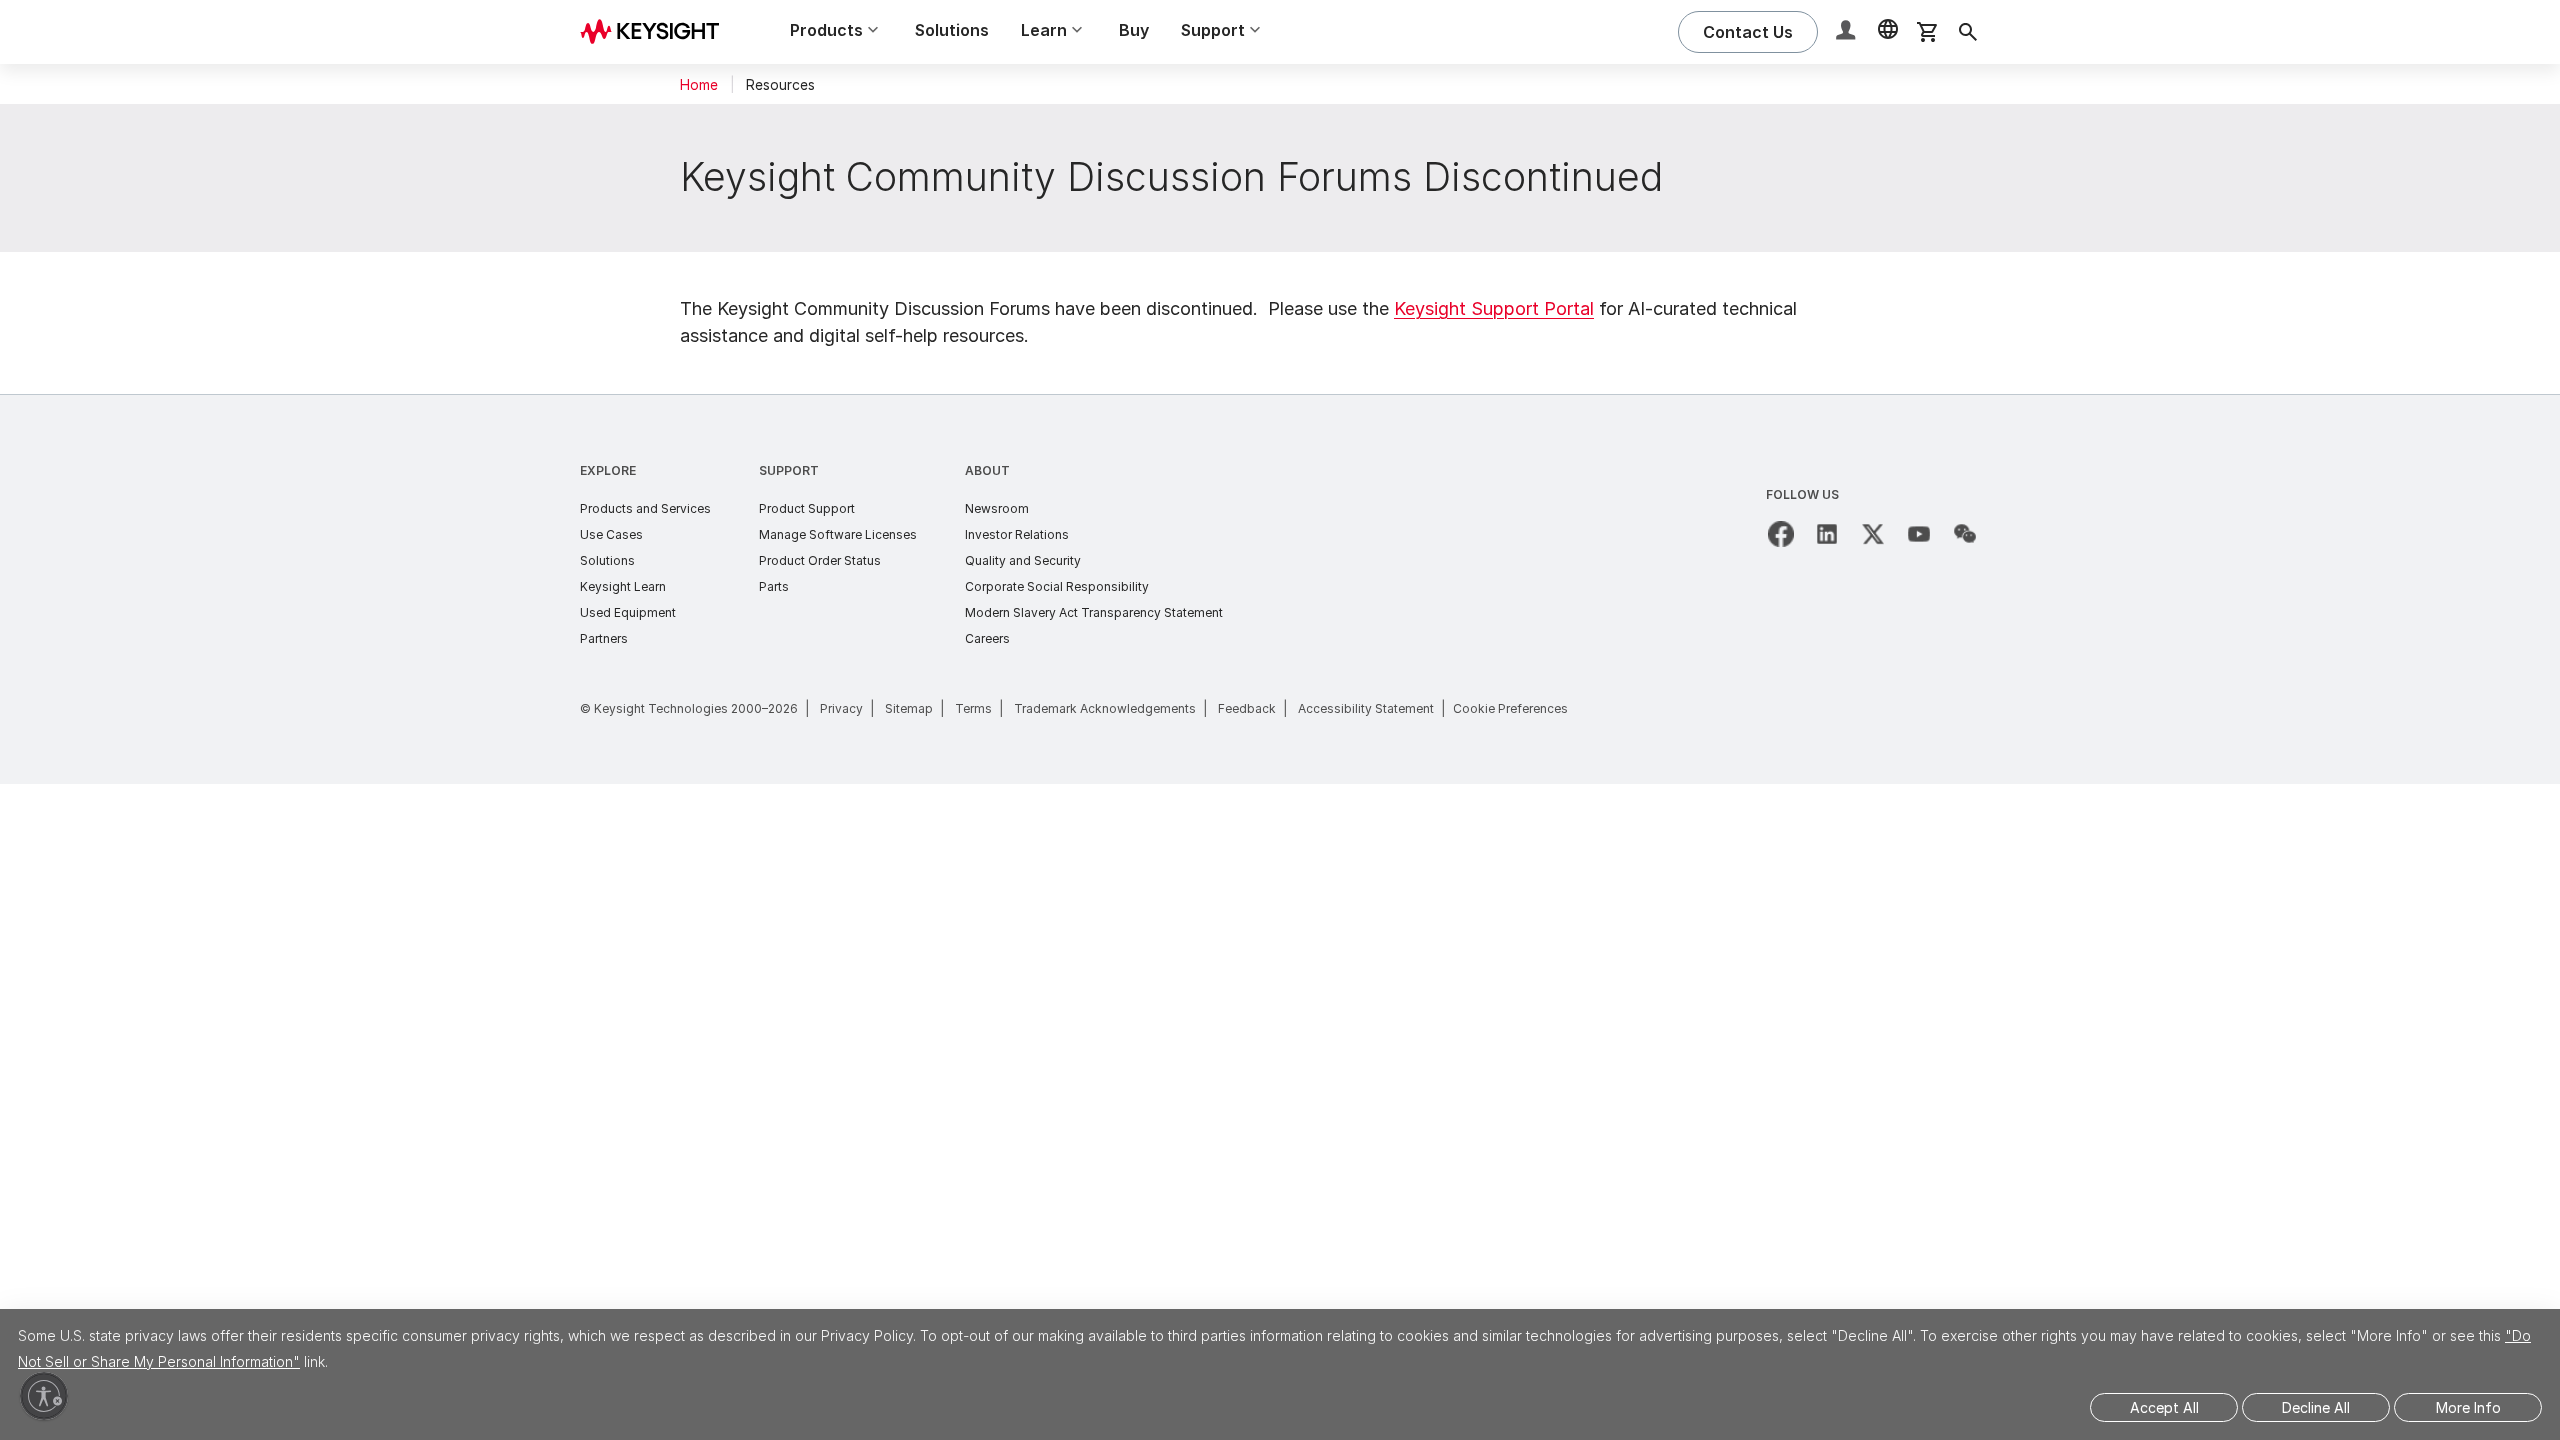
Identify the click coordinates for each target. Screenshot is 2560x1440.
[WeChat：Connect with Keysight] (1965, 534)
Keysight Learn (623, 586)
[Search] (1968, 32)
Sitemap (909, 708)
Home (699, 85)
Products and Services (645, 508)
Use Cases (611, 534)
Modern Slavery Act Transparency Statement (1094, 612)
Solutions (952, 30)
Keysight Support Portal (1494, 308)
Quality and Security (1023, 560)
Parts (774, 586)
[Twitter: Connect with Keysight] (1873, 534)
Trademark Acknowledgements (1105, 708)
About (987, 470)
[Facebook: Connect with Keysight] (1781, 534)
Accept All (2164, 1407)
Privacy (841, 708)
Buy (1134, 30)
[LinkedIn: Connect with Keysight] (1827, 534)
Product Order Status (820, 560)
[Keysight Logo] (657, 32)
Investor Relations (1017, 534)
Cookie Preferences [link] (1510, 708)
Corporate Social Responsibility (1057, 586)
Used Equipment (628, 612)
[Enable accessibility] (44, 1396)
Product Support (807, 508)
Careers (987, 638)
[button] (1848, 32)
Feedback (1247, 708)
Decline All (2316, 1407)
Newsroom (997, 508)
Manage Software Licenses (838, 534)
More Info (2468, 1407)
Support (789, 470)
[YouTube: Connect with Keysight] (1919, 534)
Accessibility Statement (1366, 708)
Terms (973, 708)
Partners (604, 638)
